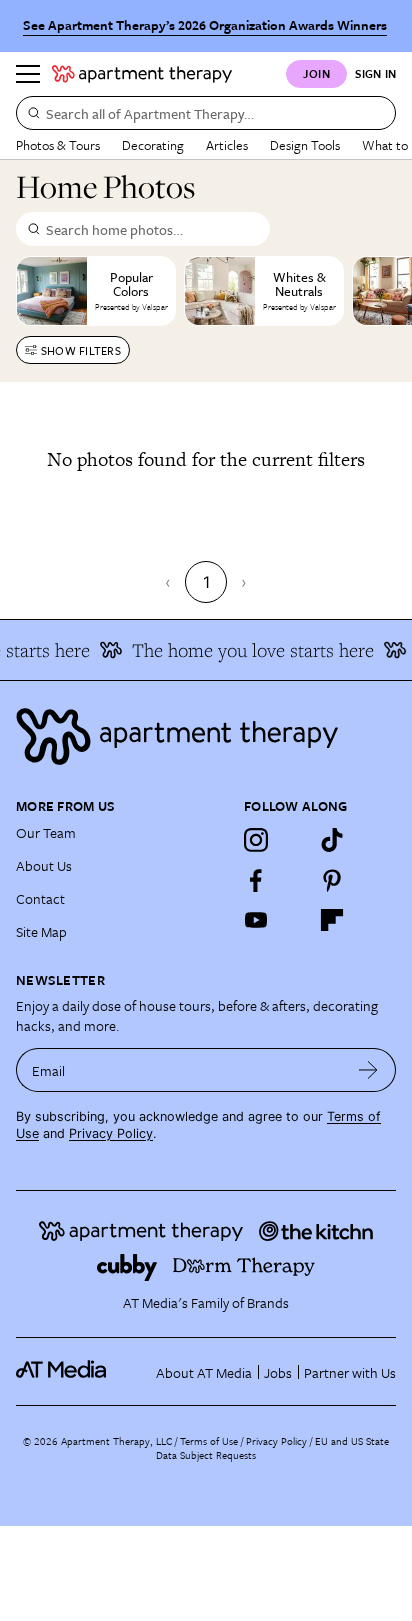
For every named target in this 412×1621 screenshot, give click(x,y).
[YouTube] (256, 920)
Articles (227, 145)
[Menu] (28, 74)
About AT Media (204, 1372)
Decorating (153, 145)
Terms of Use (209, 1441)
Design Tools (305, 145)
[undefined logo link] (142, 74)
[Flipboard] (332, 920)
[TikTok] (332, 840)
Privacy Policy (111, 1133)
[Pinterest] (332, 880)
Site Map (41, 931)
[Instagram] (256, 840)
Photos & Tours (58, 145)
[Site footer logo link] (206, 736)
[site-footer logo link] (61, 1372)
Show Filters (81, 350)
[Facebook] (256, 880)
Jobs (278, 1372)
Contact (40, 898)
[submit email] (368, 1070)
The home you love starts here (249, 650)
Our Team (46, 832)
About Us (44, 865)
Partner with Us (350, 1372)
